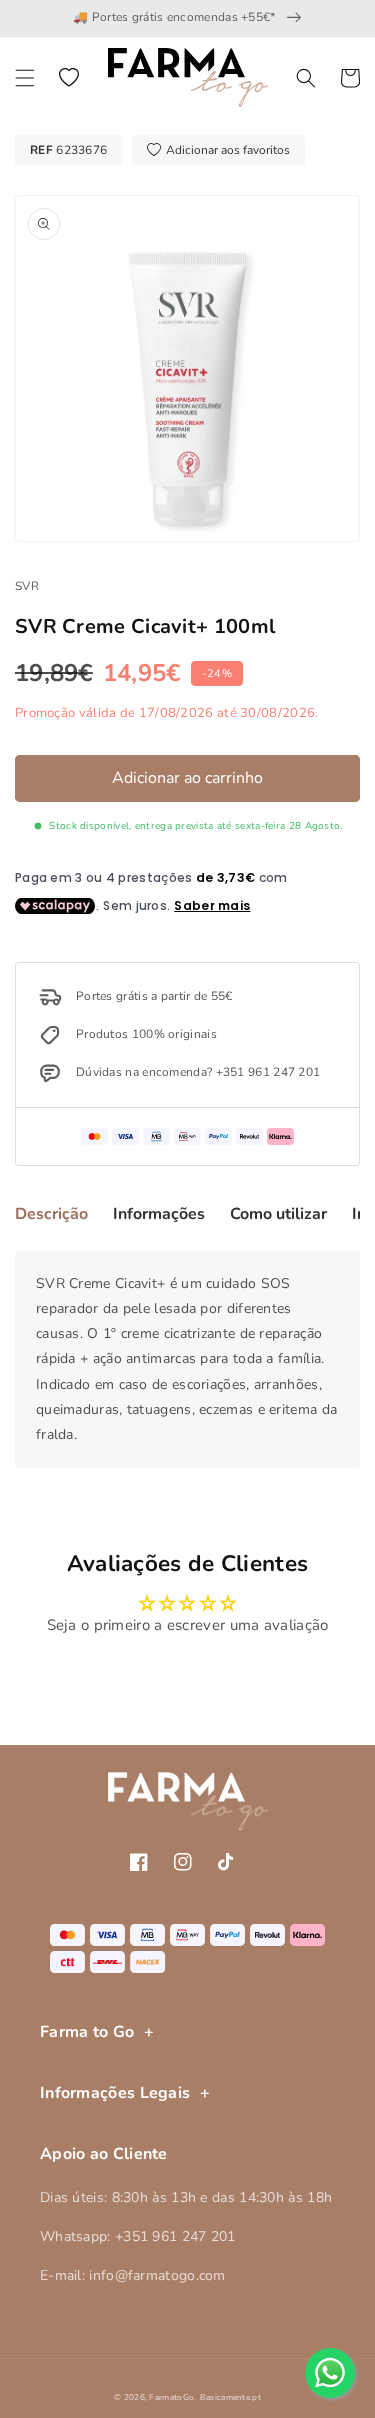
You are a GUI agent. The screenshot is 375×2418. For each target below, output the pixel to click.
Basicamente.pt (230, 2397)
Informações (159, 1214)
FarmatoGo (171, 2397)
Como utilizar (278, 1214)
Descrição (51, 1214)
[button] (25, 78)
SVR (27, 586)
